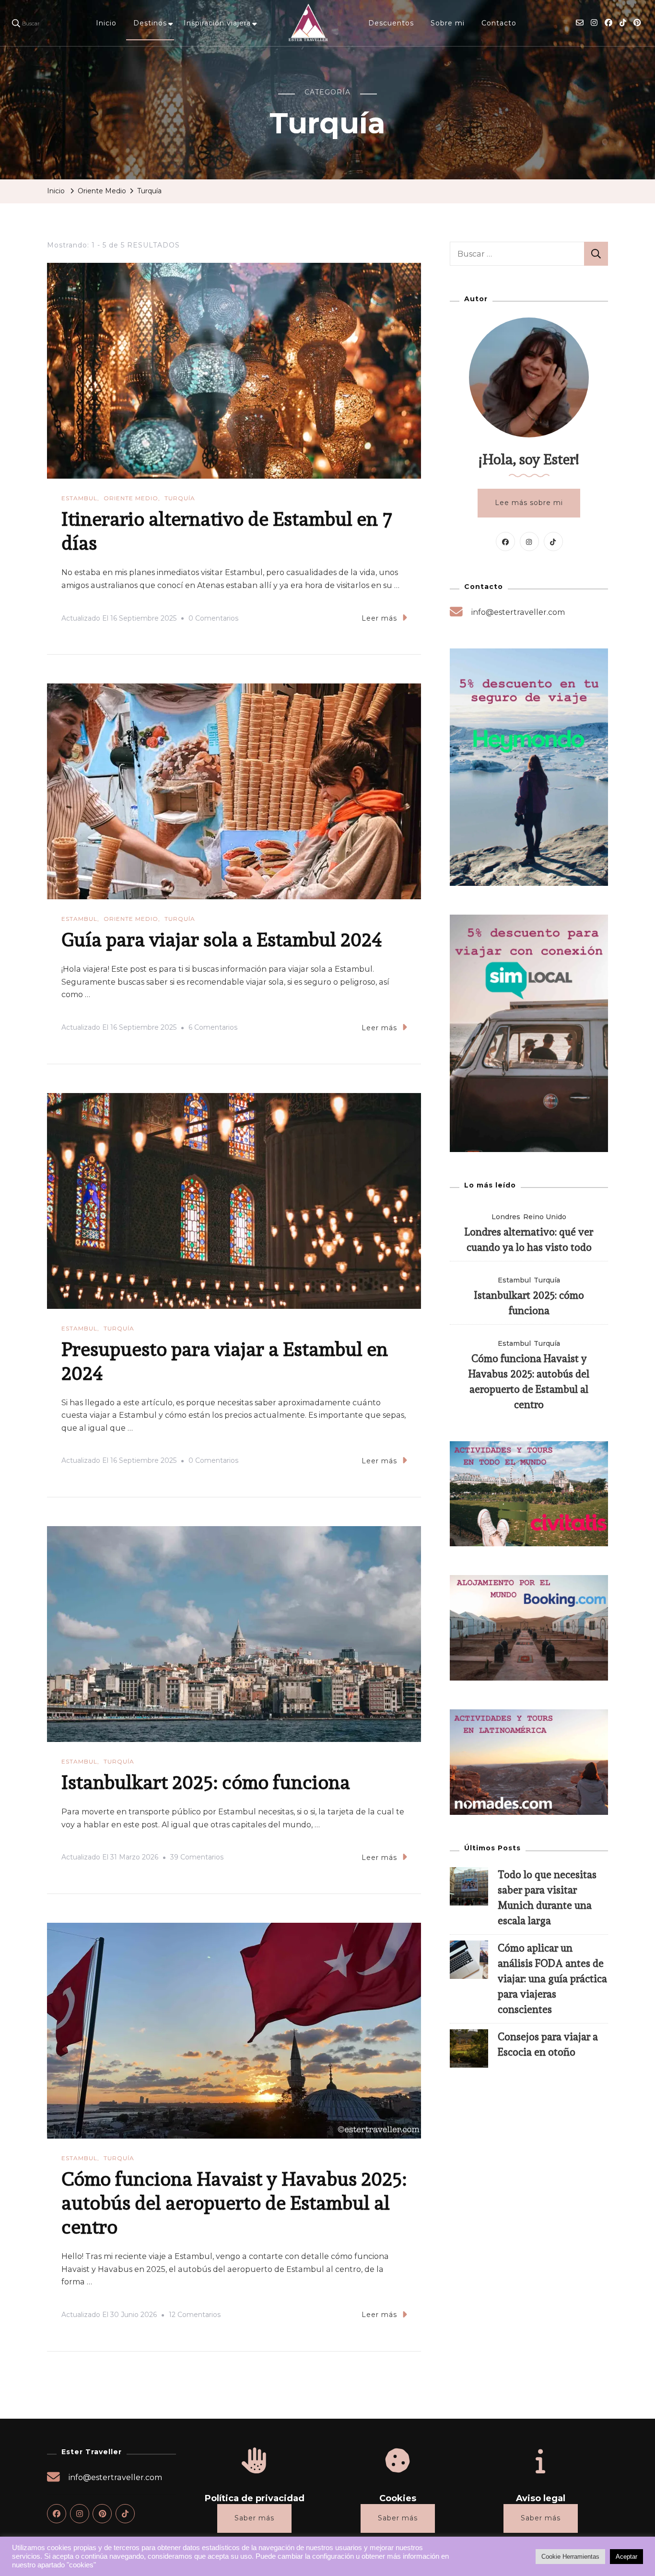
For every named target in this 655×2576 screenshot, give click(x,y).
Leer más (379, 618)
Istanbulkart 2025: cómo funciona (206, 1782)
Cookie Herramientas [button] (570, 2557)
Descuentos (391, 23)
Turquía (180, 498)
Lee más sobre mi (529, 503)
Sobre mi (448, 23)
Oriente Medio (131, 498)
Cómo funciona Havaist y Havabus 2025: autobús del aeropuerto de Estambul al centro (234, 2203)
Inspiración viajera (217, 23)
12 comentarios (195, 2316)
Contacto (499, 23)
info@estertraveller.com (518, 612)
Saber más (254, 2518)
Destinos (150, 23)
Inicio (106, 23)
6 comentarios (213, 1029)
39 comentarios (197, 1858)
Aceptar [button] (626, 2557)
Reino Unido (545, 1217)
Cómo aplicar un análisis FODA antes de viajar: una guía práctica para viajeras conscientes (552, 1979)
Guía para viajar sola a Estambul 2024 (222, 939)
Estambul (79, 498)
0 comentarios (213, 620)
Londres (506, 1217)
